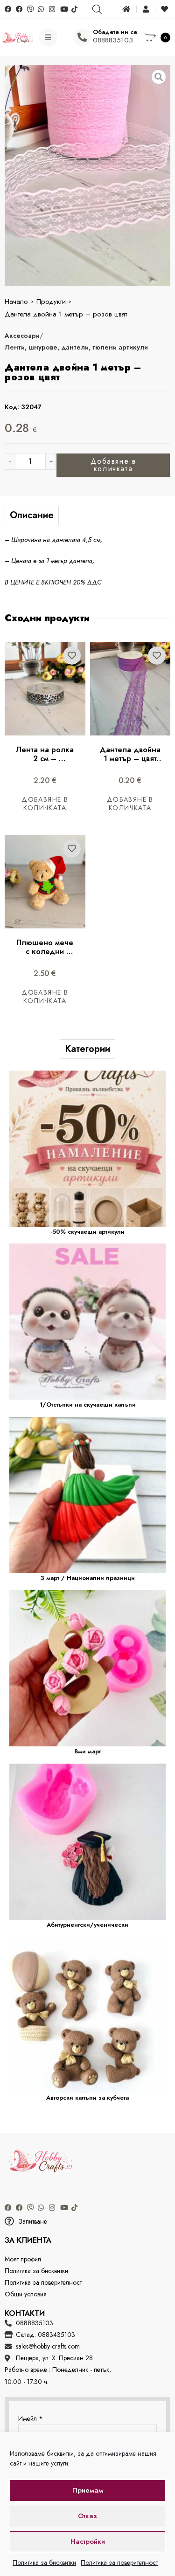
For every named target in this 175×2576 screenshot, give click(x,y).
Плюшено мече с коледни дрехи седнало (46, 951)
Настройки (88, 2542)
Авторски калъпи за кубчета (87, 2098)
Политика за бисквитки (44, 2562)
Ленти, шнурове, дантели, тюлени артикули (76, 347)
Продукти (51, 302)
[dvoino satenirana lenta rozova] (87, 175)
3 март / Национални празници (88, 1578)
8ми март (87, 1751)
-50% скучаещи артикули (87, 1232)
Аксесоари (22, 336)
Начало (16, 302)
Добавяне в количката (113, 465)
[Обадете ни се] (82, 37)
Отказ (87, 2516)
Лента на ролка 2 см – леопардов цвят (46, 759)
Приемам (88, 2490)
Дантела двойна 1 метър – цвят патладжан (131, 759)
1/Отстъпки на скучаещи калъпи (88, 1405)
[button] (87, 2222)
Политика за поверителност (119, 2562)
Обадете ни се (115, 32)
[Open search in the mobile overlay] (97, 9)
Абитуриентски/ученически (87, 1925)
